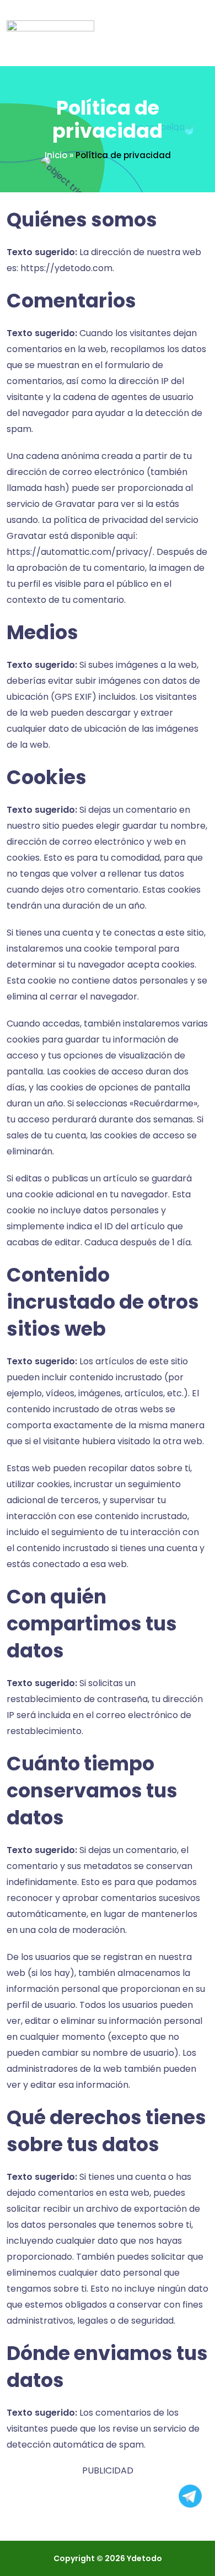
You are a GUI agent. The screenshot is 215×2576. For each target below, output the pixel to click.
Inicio (56, 155)
